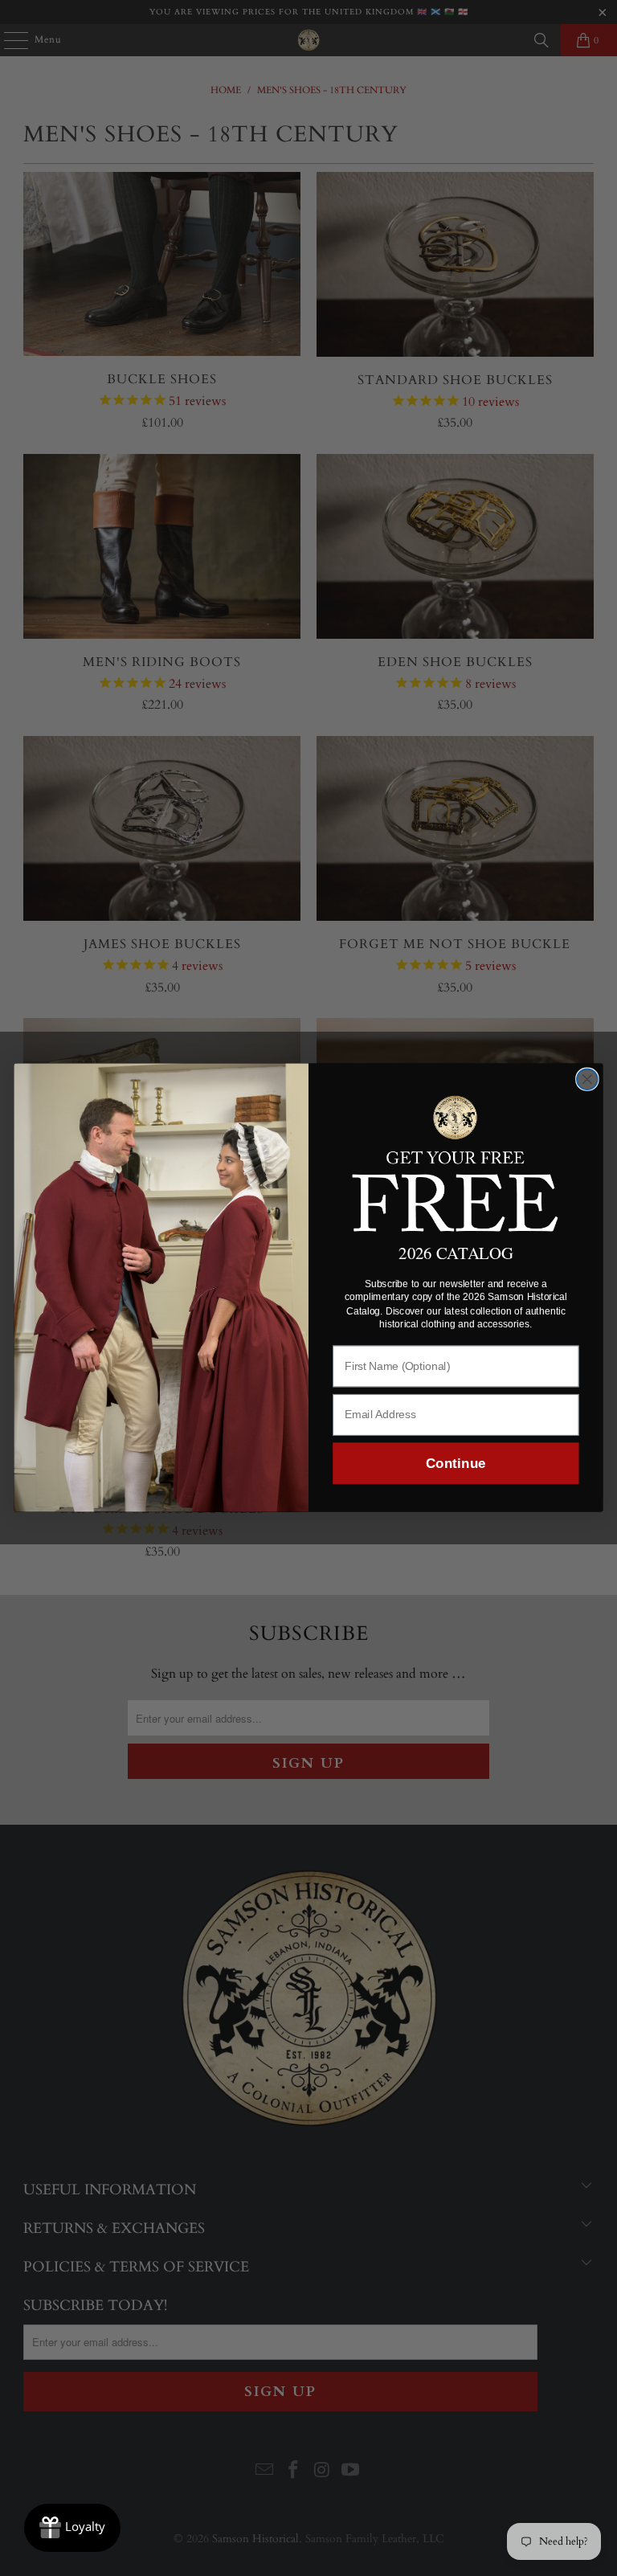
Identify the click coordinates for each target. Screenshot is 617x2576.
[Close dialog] (587, 1080)
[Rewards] (72, 2528)
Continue (456, 1464)
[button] (456, 1162)
